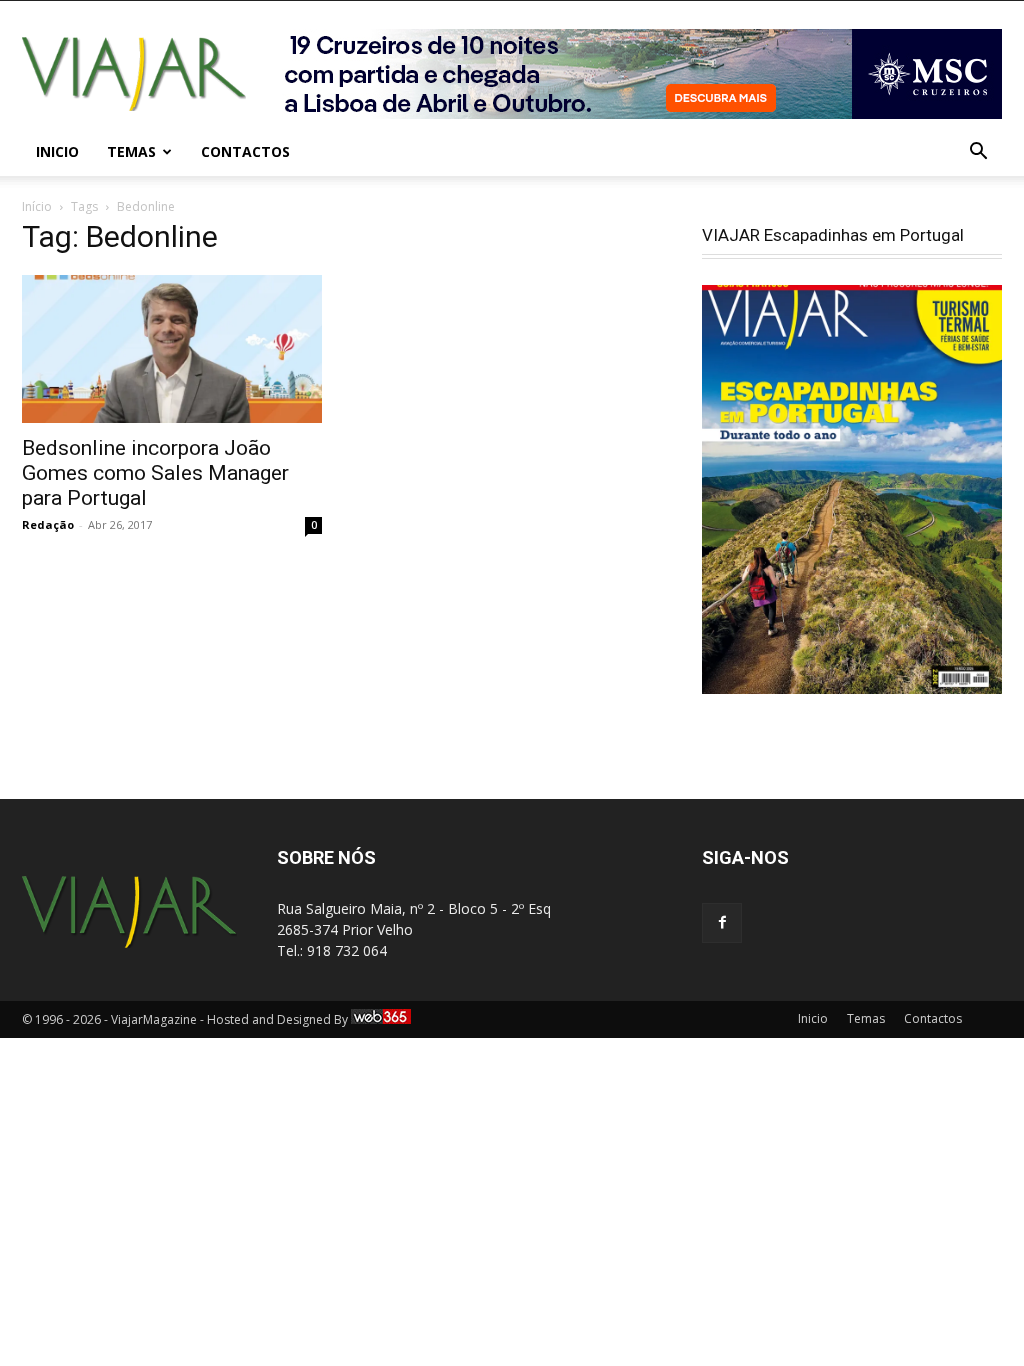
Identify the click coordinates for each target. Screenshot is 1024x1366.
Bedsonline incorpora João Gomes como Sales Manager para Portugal (155, 473)
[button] (978, 153)
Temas (131, 151)
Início (37, 206)
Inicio (57, 151)
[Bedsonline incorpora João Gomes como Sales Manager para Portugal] (172, 349)
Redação (48, 524)
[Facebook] (722, 923)
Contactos (245, 151)
